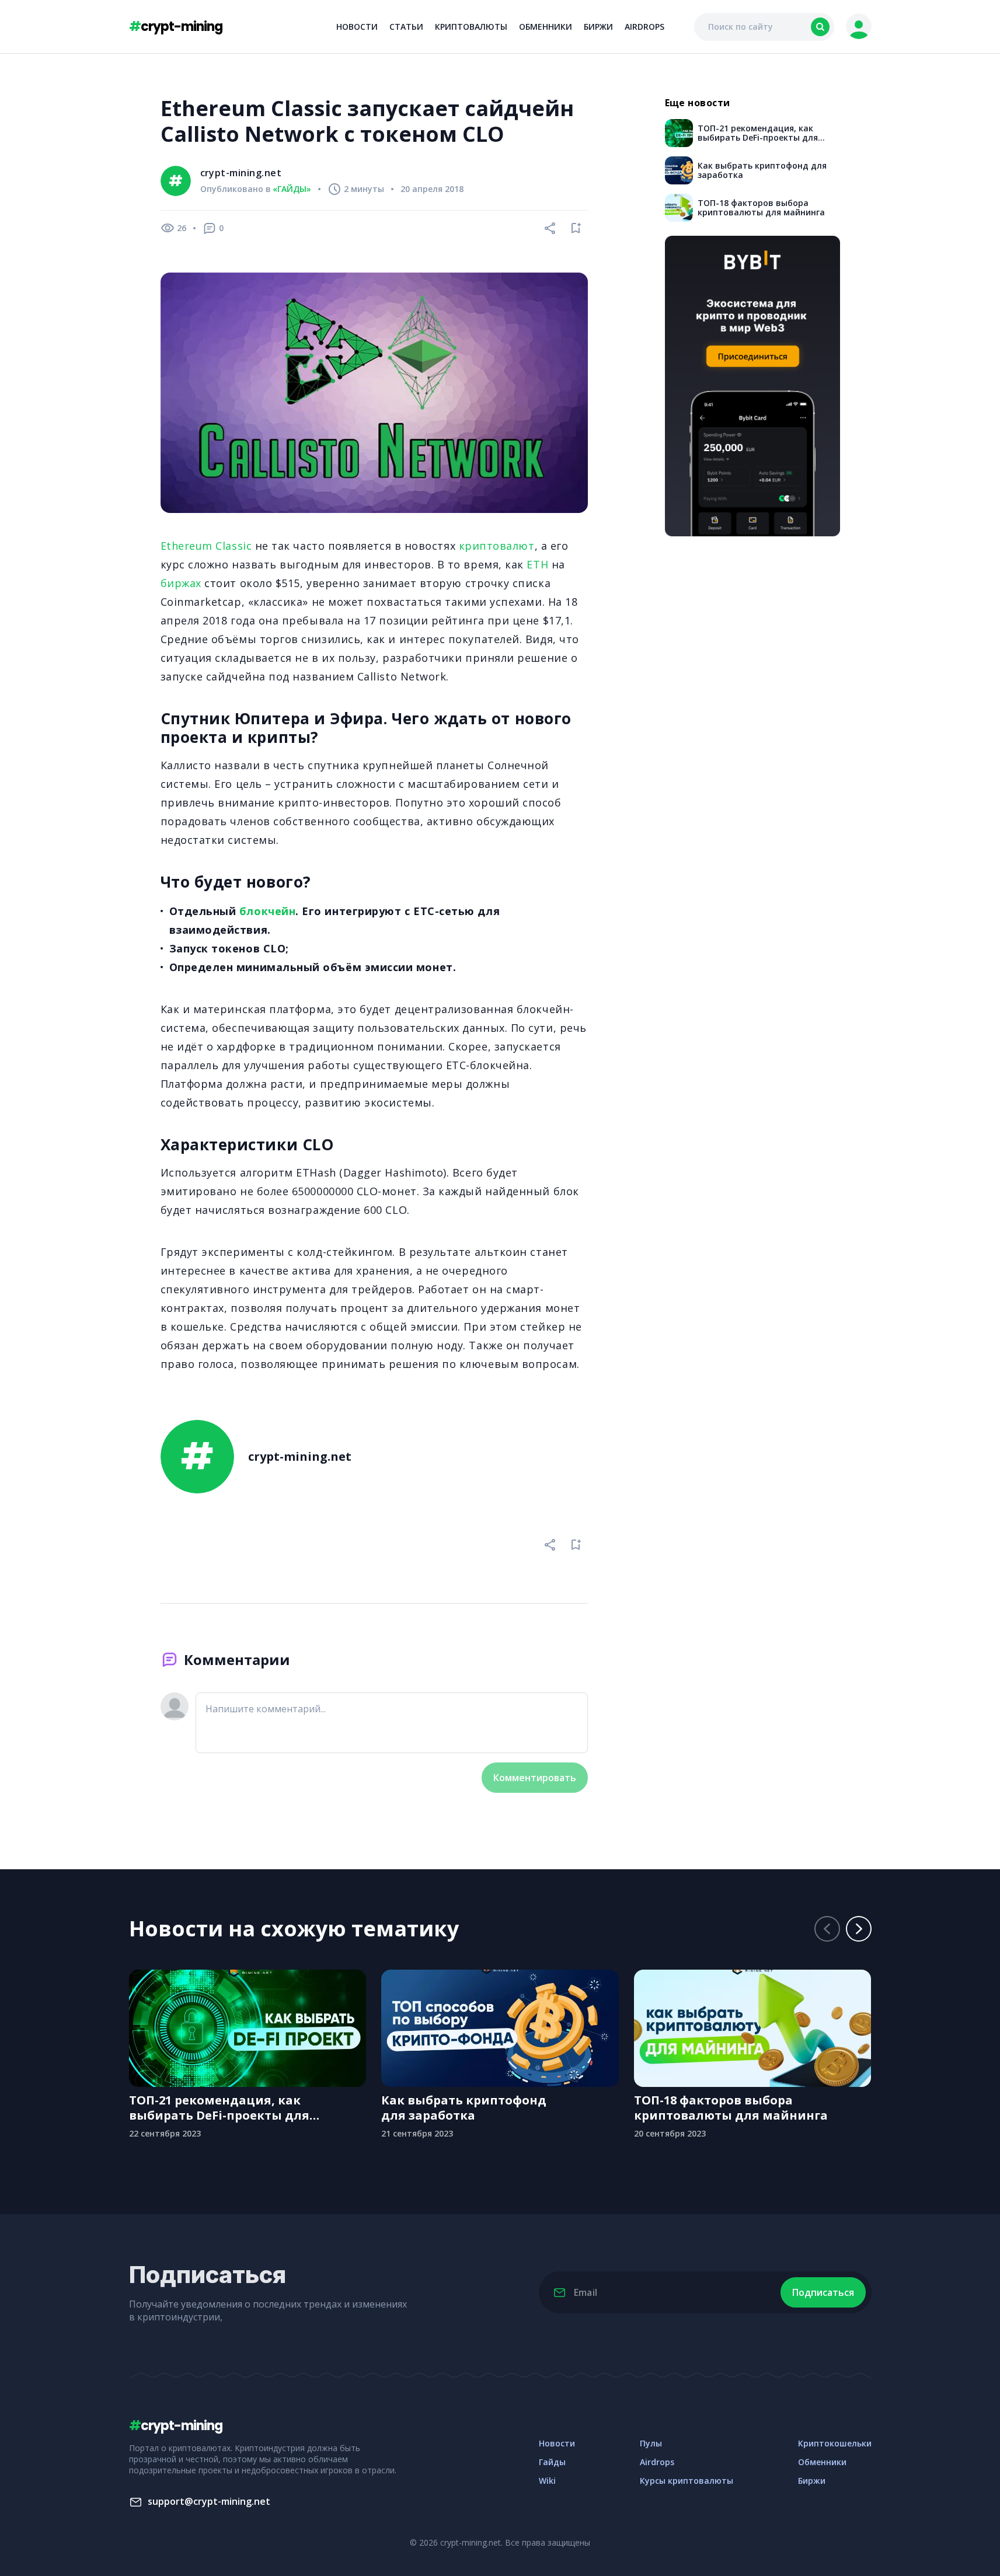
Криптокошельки (835, 2443)
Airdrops (644, 27)
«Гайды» (292, 189)
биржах (181, 583)
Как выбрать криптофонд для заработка (464, 2108)
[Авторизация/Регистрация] (859, 27)
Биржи (598, 27)
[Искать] (820, 27)
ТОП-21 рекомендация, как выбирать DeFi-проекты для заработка (219, 2108)
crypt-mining (176, 27)
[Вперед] (859, 1929)
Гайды (552, 2462)
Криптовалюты (471, 27)
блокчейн (267, 911)
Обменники (546, 27)
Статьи (406, 27)
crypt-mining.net (241, 173)
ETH (537, 564)
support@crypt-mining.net (209, 2501)
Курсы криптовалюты (687, 2481)
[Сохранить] (576, 228)
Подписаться (823, 2292)
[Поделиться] (550, 228)
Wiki (547, 2481)
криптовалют (497, 546)
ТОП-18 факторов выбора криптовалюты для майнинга (731, 2108)
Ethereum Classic (206, 546)
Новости (357, 27)
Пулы (651, 2443)
